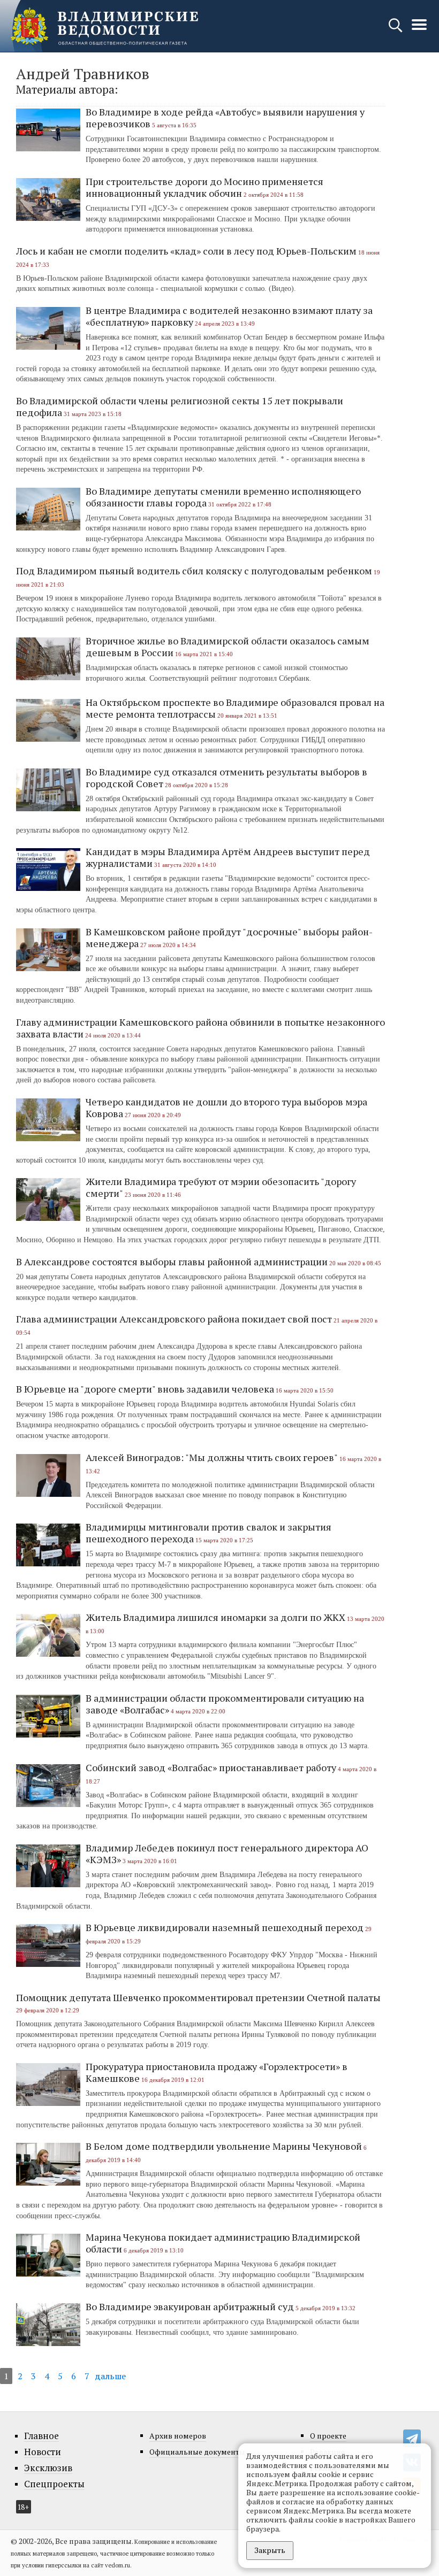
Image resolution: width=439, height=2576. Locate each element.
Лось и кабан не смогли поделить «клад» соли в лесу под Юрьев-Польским (186, 251)
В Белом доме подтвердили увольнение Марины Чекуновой (224, 2146)
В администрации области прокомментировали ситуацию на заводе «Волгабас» (225, 1704)
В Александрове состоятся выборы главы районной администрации (172, 1262)
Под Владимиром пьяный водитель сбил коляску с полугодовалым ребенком (194, 571)
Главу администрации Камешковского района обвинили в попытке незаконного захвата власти (200, 1028)
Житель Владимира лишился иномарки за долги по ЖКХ (215, 1617)
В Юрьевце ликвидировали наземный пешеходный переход (225, 1927)
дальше (110, 2376)
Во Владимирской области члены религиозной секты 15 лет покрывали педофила (180, 406)
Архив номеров (178, 2436)
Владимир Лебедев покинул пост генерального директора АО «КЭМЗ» (227, 1854)
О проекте (328, 2436)
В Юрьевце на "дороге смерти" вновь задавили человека (145, 1389)
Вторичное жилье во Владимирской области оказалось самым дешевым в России (228, 647)
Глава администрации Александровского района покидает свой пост (174, 1319)
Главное (41, 2436)
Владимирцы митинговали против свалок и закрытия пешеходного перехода (209, 1533)
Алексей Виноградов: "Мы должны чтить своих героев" (212, 1457)
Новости (43, 2452)
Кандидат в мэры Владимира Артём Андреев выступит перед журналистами (228, 857)
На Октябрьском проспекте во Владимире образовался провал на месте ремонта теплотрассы (235, 708)
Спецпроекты (54, 2484)
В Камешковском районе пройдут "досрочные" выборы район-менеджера (229, 937)
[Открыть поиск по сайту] (396, 30)
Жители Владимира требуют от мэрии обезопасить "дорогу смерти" (221, 1187)
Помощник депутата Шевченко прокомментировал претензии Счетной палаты (198, 1997)
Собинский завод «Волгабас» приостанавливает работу (211, 1767)
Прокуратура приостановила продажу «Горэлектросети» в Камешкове (217, 2072)
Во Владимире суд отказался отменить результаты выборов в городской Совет (226, 778)
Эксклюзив (48, 2468)
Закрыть (270, 2550)
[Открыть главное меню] (419, 30)
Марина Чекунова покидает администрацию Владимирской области (223, 2243)
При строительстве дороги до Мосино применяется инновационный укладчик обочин (205, 187)
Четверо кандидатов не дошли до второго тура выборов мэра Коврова (226, 1108)
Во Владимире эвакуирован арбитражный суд (190, 2306)
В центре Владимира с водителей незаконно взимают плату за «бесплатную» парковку (229, 316)
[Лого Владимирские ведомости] (104, 26)
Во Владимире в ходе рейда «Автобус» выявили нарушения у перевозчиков (225, 118)
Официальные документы (197, 2452)
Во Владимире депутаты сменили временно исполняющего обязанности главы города (223, 497)
